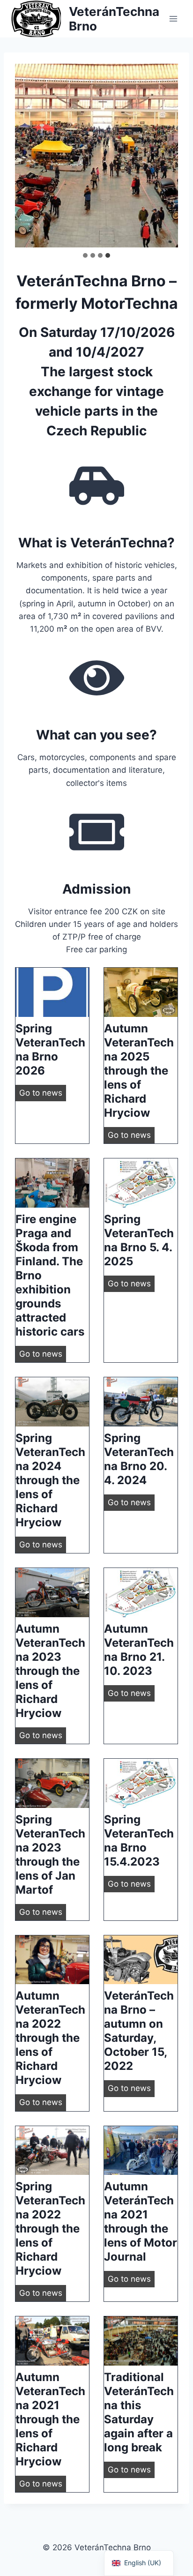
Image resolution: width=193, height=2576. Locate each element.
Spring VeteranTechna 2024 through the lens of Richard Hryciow (50, 1480)
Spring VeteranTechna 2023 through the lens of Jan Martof (50, 1855)
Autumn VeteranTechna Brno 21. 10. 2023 (139, 1650)
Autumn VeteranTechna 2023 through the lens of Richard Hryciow (50, 1671)
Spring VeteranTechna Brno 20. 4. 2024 (139, 1459)
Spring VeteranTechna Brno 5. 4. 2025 (139, 1240)
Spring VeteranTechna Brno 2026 (50, 1049)
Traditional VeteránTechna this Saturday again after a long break (139, 2412)
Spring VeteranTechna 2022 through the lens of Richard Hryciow (50, 2229)
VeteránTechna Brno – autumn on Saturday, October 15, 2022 (139, 2031)
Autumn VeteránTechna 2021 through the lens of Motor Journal (141, 2221)
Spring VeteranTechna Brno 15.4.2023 (139, 1841)
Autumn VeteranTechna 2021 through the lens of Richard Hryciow (50, 2419)
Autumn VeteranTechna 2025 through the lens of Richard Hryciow (139, 1071)
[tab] (85, 255)
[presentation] (52, 992)
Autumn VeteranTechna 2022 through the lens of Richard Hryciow (50, 2038)
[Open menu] (173, 19)
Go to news (43, 1094)
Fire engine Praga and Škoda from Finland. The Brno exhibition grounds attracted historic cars (50, 1275)
